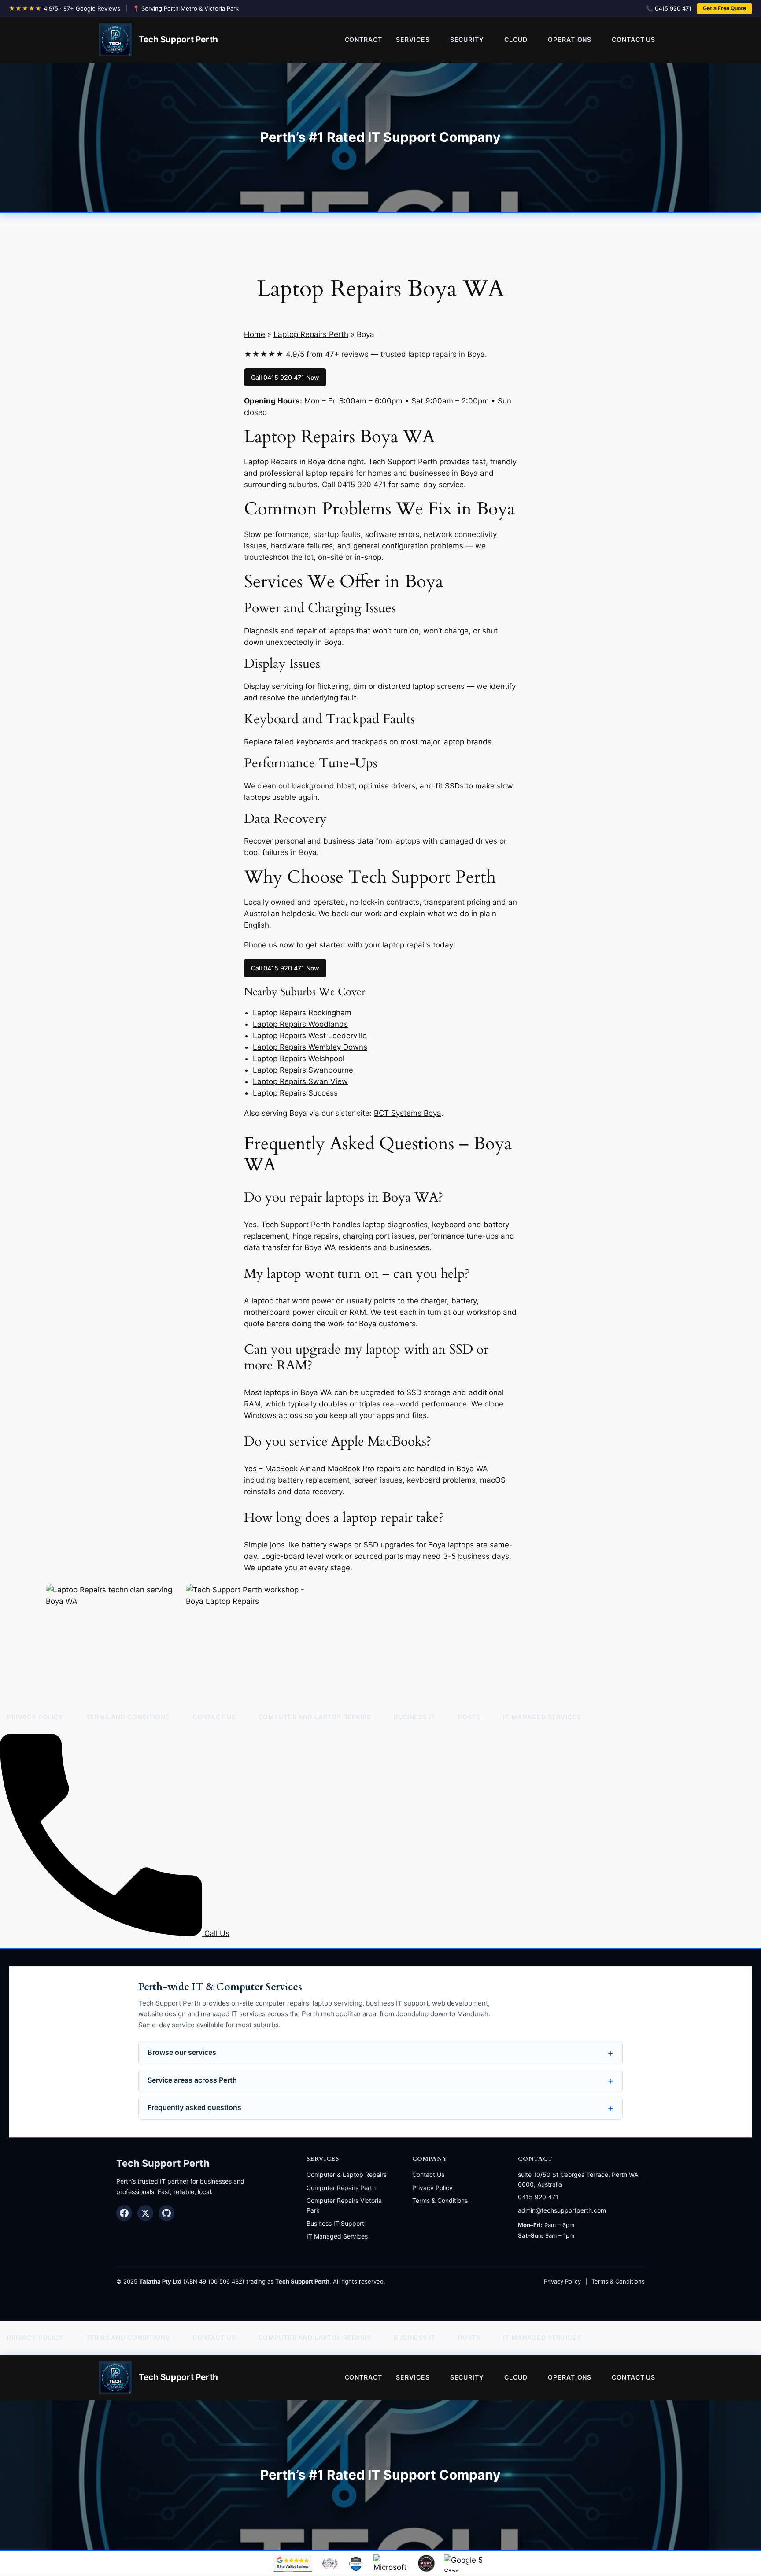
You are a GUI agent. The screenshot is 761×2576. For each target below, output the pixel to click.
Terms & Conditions (440, 2200)
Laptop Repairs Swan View (300, 1081)
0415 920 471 (538, 2197)
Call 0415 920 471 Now (285, 377)
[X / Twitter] (145, 2213)
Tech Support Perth (178, 39)
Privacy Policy (432, 2188)
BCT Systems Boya (408, 1113)
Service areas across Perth (192, 2080)
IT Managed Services (337, 2236)
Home (255, 334)
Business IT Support (335, 2223)
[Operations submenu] (602, 40)
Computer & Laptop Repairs (347, 2174)
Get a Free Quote (724, 8)
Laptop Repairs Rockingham (302, 1013)
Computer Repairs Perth (341, 2188)
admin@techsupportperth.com (562, 2210)
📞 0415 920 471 (669, 8)
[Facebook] (124, 2213)
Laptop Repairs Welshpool (299, 1059)
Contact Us (428, 2174)
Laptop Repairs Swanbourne (303, 1070)
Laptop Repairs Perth (311, 334)
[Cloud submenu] (539, 40)
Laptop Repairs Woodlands (300, 1024)
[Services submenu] (441, 40)
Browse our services (182, 2052)
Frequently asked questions (194, 2108)
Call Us (216, 1933)
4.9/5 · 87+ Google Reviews (82, 8)
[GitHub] (166, 2213)
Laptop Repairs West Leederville (310, 1036)
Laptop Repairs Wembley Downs (310, 1047)
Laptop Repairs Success (295, 1093)
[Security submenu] (495, 40)
